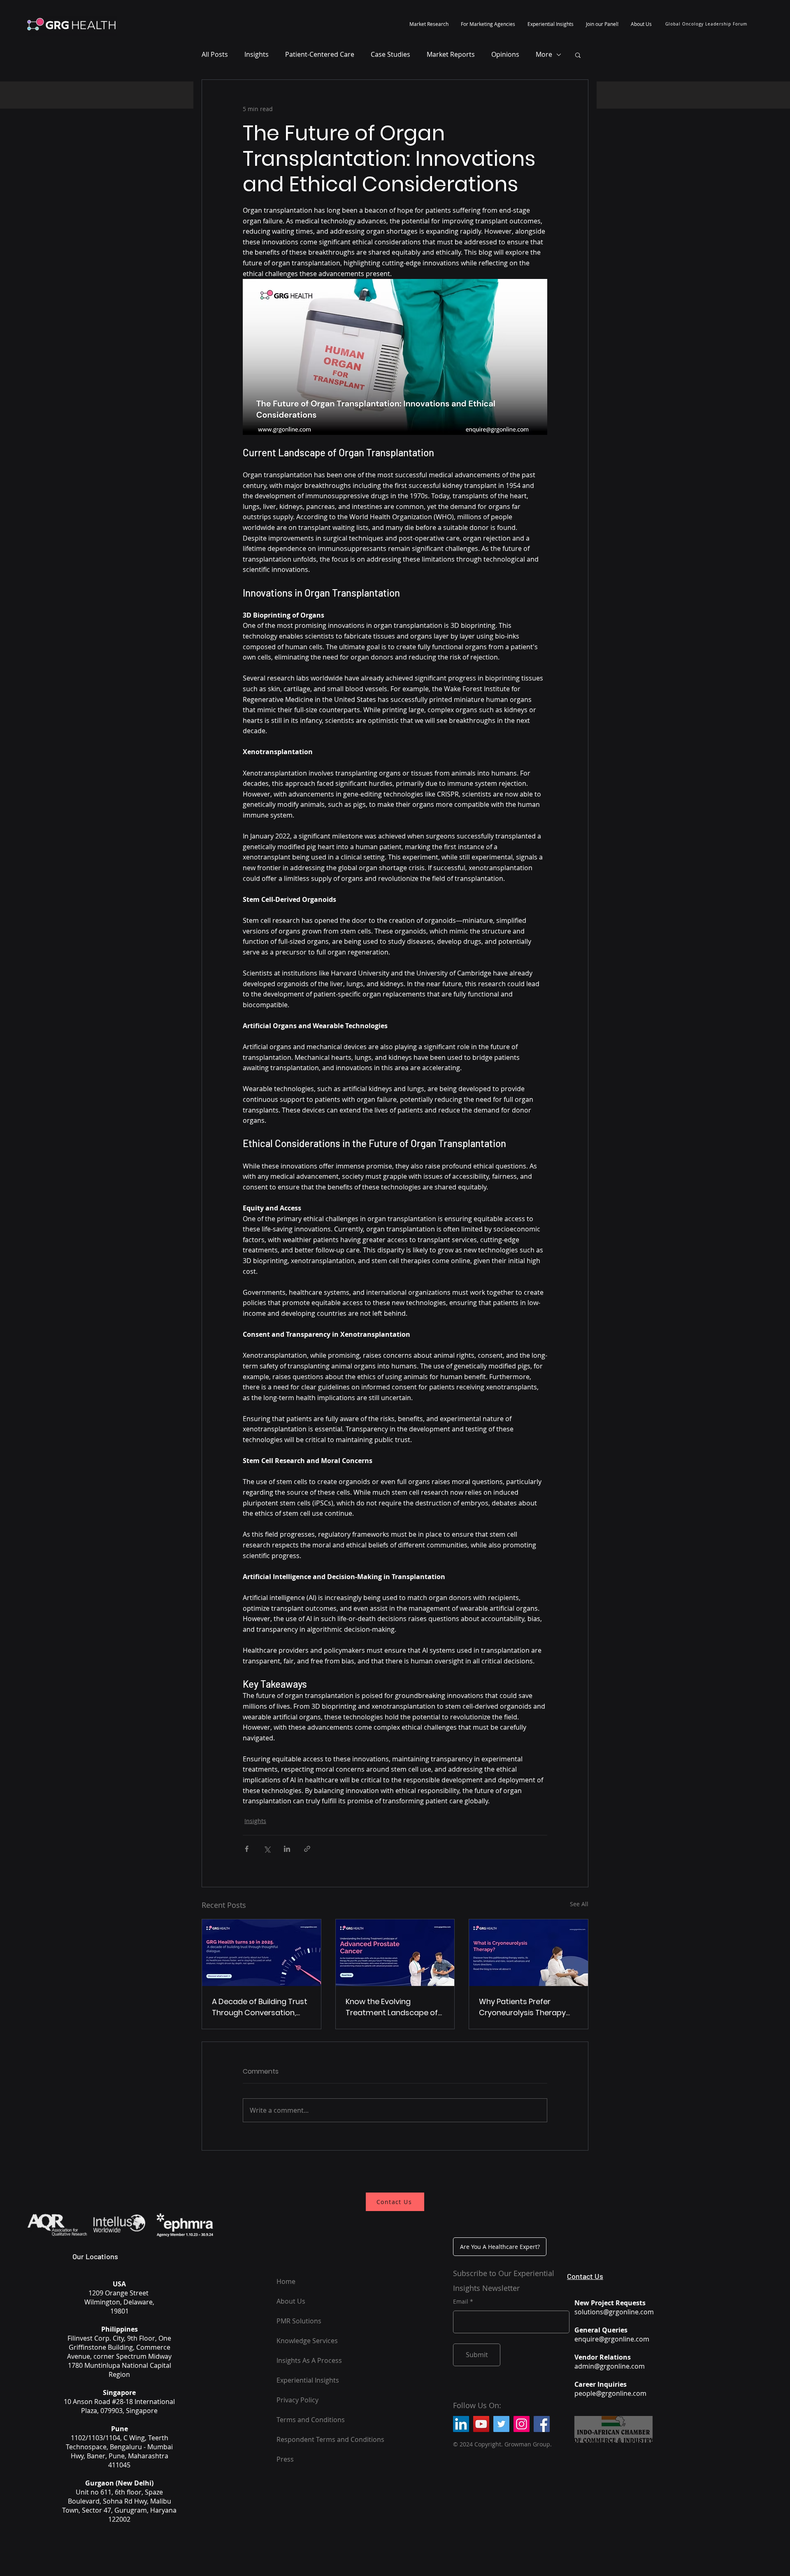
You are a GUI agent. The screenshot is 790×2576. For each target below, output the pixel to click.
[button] (429, 24)
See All (579, 1904)
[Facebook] (542, 2424)
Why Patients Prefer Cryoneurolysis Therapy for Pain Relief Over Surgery (528, 2007)
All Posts (215, 54)
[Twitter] (501, 2424)
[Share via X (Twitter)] (267, 1849)
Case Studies (390, 54)
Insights (257, 54)
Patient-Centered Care (320, 54)
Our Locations (95, 2256)
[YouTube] (481, 2424)
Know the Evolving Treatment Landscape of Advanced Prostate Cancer (392, 2007)
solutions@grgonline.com (614, 2312)
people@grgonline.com (610, 2393)
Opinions (505, 54)
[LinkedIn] (461, 2424)
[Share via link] (307, 1849)
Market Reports (451, 54)
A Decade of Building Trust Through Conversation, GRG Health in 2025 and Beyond (260, 2007)
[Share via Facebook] (247, 1849)
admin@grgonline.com (610, 2366)
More (544, 54)
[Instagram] (522, 2424)
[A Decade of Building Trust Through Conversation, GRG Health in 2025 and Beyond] (261, 1953)
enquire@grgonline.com (612, 2339)
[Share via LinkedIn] (287, 1849)
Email (461, 2302)
